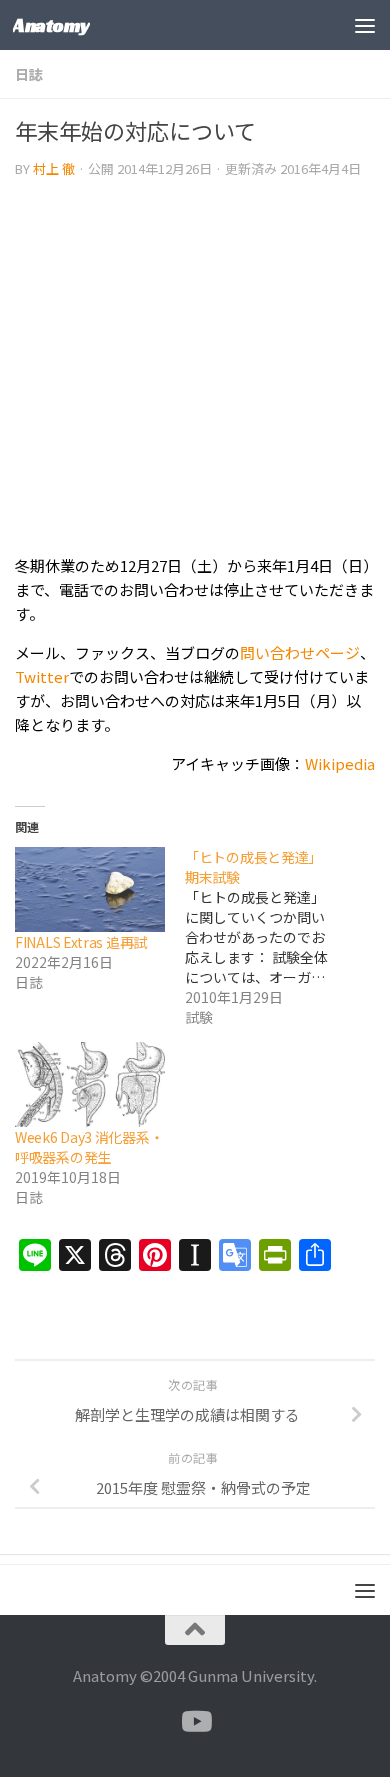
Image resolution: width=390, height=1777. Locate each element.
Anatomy (51, 25)
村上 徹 (54, 168)
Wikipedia (340, 763)
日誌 (29, 74)
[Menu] (365, 25)
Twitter (42, 676)
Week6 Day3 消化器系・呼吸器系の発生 (89, 1147)
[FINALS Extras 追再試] (90, 890)
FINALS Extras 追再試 (81, 942)
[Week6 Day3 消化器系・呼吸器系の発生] (90, 1085)
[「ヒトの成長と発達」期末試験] (270, 937)
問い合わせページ (300, 652)
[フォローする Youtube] (195, 1722)
